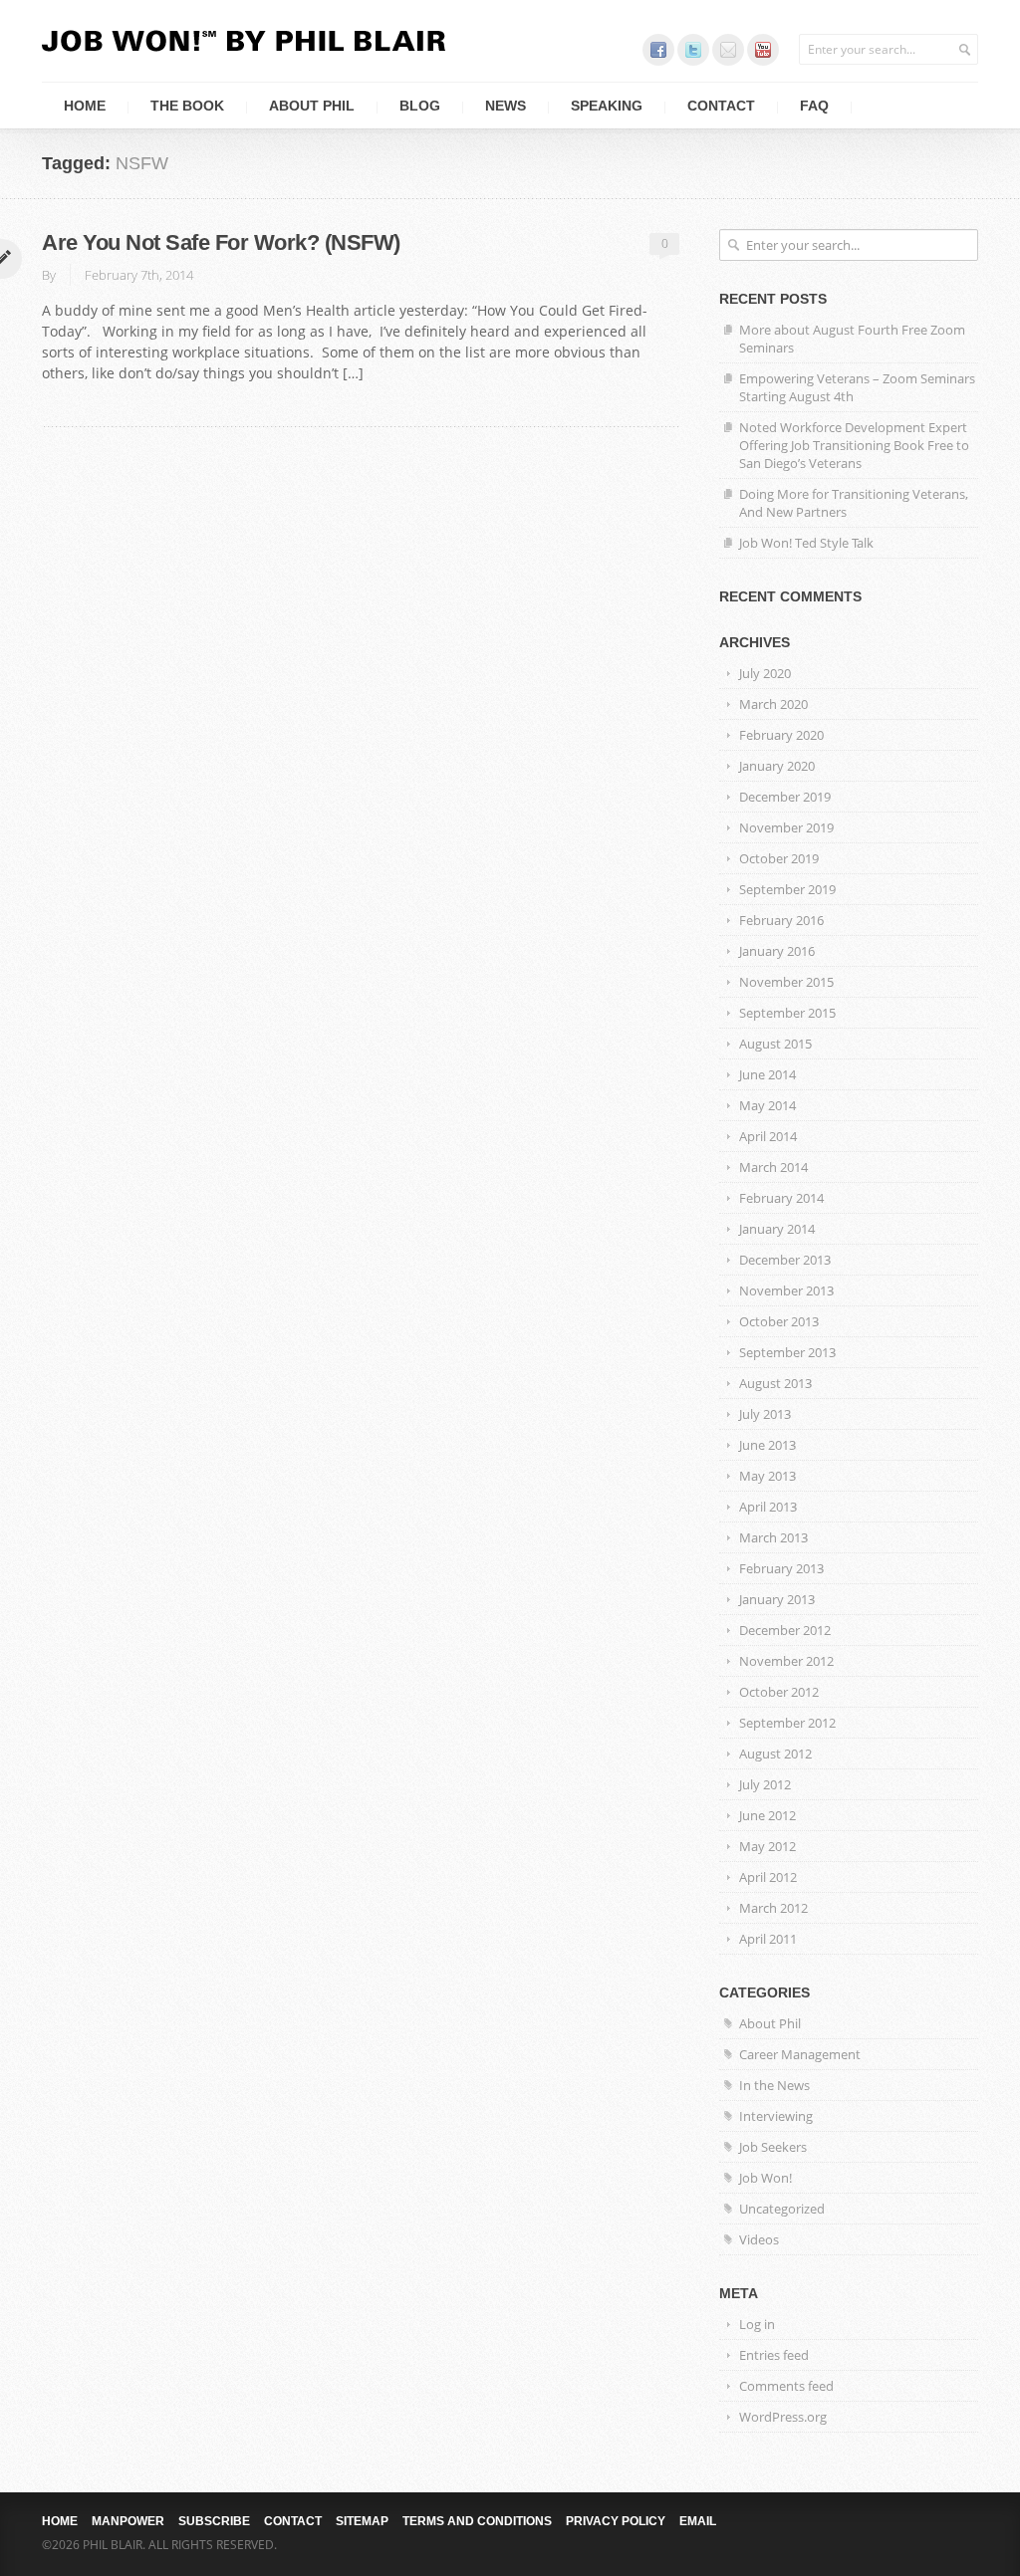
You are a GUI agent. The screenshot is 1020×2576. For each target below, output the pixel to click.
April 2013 (768, 1507)
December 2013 (785, 1260)
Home (85, 106)
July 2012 (765, 1784)
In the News (774, 2085)
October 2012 (779, 1692)
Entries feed (774, 2355)
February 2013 (781, 1568)
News (506, 106)
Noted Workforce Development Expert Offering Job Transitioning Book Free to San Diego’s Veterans (854, 445)
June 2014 (767, 1074)
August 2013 (775, 1383)
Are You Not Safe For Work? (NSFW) (221, 242)
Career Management (800, 2054)
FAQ (814, 106)
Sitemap (362, 2521)
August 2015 (775, 1044)
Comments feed (786, 2386)
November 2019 (786, 827)
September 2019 (787, 889)
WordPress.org (783, 2417)
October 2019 (779, 858)
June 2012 (767, 1815)
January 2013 (777, 1599)
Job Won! (765, 2178)
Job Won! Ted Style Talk (806, 543)
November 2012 (786, 1661)
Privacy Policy (616, 2521)
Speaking (607, 106)
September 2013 (787, 1352)
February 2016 (781, 920)
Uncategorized (782, 2209)
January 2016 (777, 951)
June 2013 (767, 1445)
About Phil (312, 106)
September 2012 (787, 1723)
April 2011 (768, 1939)
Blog (420, 106)
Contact (721, 106)
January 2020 (777, 766)
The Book (187, 106)
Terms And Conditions (477, 2521)
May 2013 (767, 1476)
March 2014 (773, 1167)
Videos (759, 2239)
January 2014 (777, 1229)
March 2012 (773, 1908)
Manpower (128, 2521)
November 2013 (786, 1290)
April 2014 (768, 1136)
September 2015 (787, 1013)
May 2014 (767, 1105)
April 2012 (768, 1877)
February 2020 (781, 735)
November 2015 (786, 982)
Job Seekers (773, 2147)
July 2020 (765, 673)
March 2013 (773, 1537)
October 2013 (779, 1321)
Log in (757, 2324)
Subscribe (214, 2521)
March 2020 (773, 704)
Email (698, 2521)
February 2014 (781, 1198)
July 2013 (765, 1414)
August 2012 (775, 1754)
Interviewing (776, 2116)
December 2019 (785, 797)
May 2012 (767, 1846)
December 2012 (785, 1630)
